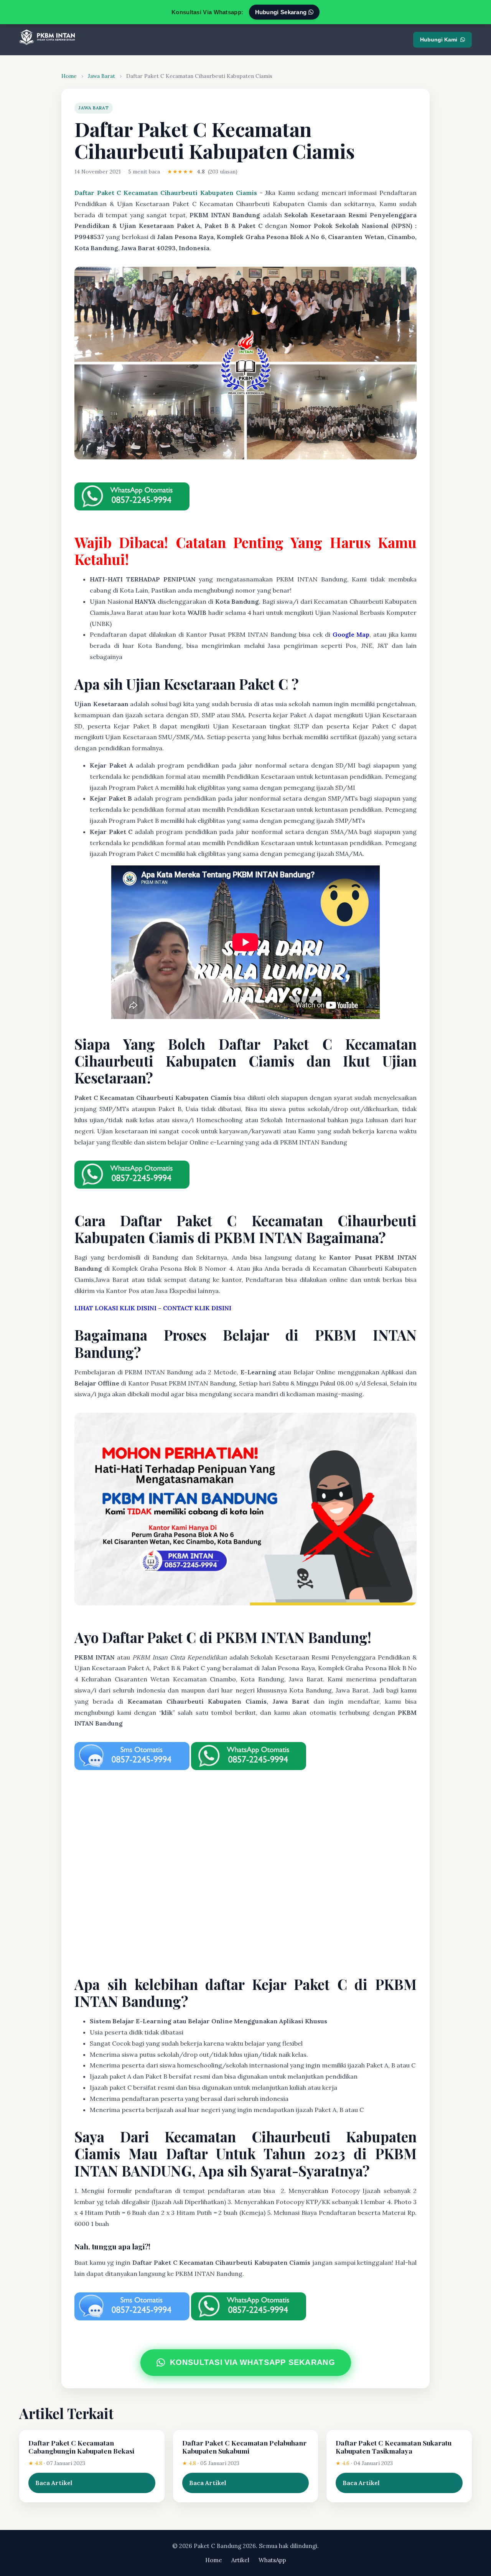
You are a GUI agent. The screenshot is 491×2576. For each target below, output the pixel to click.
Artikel (240, 2560)
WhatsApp (272, 2560)
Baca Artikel (54, 2483)
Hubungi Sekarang (282, 12)
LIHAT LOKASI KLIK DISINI (115, 1308)
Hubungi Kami (439, 40)
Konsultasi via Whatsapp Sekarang (252, 2362)
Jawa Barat (101, 76)
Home (69, 76)
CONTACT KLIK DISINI (197, 1308)
